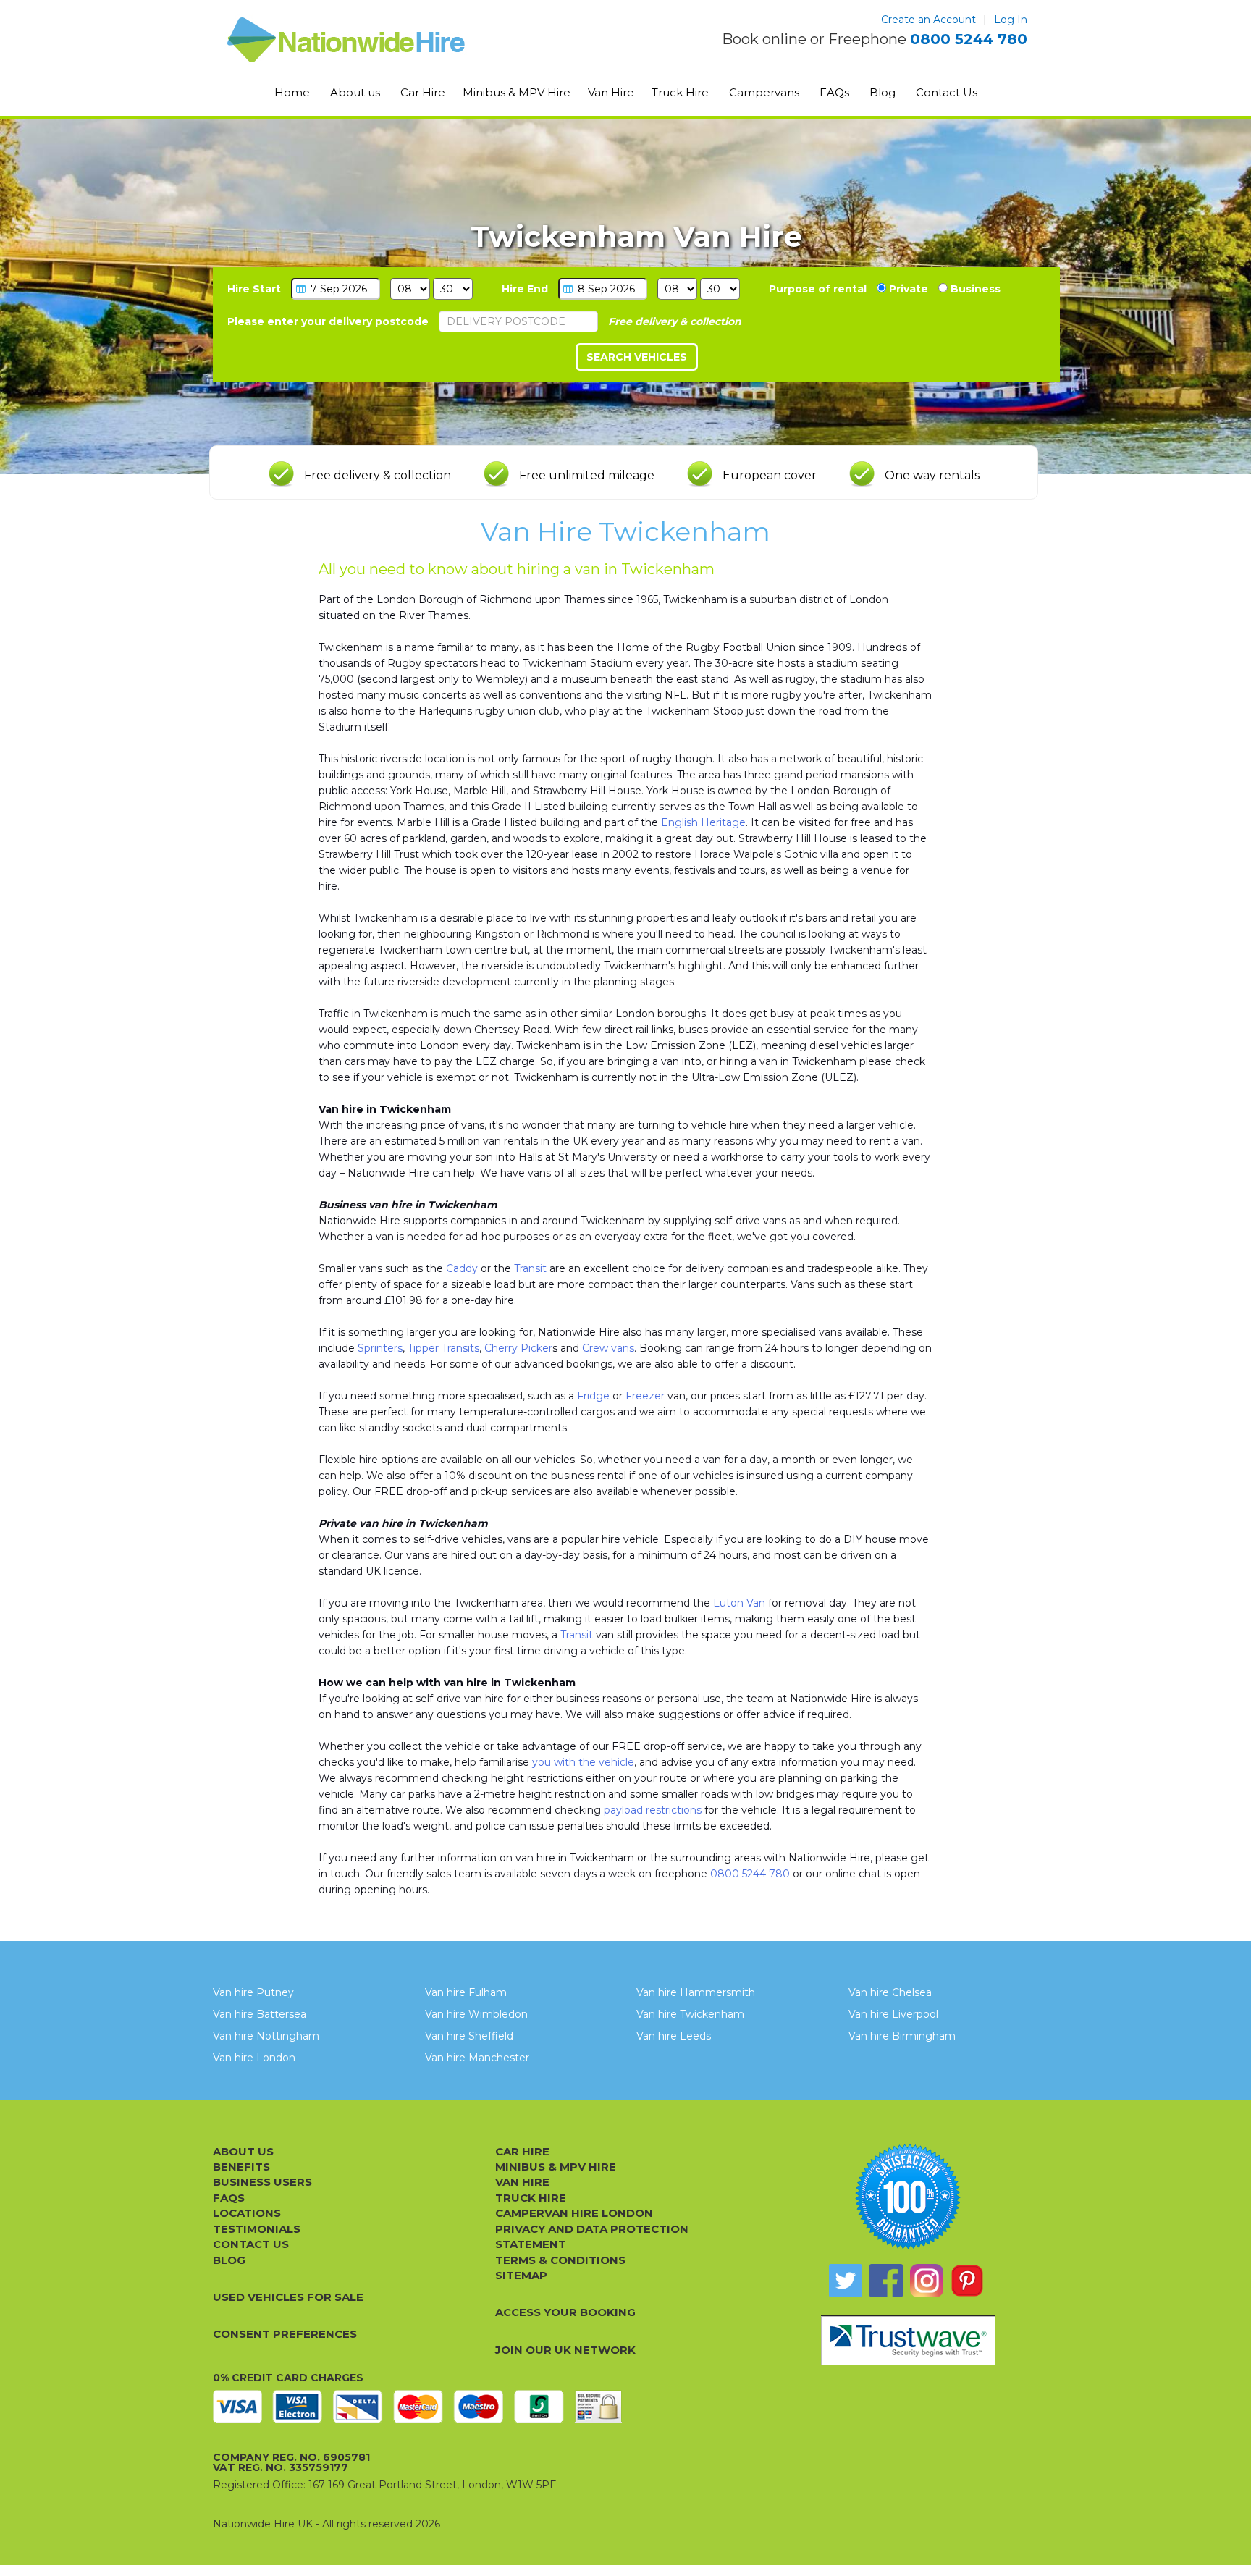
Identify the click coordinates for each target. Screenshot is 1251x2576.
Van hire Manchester (477, 2058)
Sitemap (521, 2275)
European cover (770, 475)
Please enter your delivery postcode (328, 321)
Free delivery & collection (378, 475)
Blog (883, 92)
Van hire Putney (253, 1992)
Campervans (764, 92)
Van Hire (611, 92)
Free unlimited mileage (587, 475)
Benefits (241, 2167)
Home (292, 92)
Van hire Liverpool (893, 2014)
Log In (1011, 20)
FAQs (834, 92)
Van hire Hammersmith (696, 1992)
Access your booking (565, 2312)
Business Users (262, 2182)
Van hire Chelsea (890, 1992)
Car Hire (423, 92)
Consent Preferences (285, 2334)
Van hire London (254, 2058)
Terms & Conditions (560, 2260)
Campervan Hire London (574, 2213)
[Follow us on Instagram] (927, 2281)
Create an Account (928, 20)
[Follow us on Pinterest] (967, 2281)
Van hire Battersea (260, 2014)
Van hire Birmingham (902, 2036)
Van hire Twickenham (690, 2014)
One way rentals (932, 475)
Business (974, 289)
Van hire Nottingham (266, 2036)
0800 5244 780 (969, 39)
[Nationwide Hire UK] (385, 40)
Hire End (525, 289)
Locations (247, 2213)
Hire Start (254, 289)
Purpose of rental (818, 289)
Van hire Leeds (674, 2036)
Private (907, 289)
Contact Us (947, 92)
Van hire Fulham (466, 1992)
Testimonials (257, 2229)
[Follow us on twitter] (846, 2281)
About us (355, 92)
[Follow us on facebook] (886, 2281)
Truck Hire (680, 92)
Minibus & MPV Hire (517, 92)
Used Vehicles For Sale (288, 2297)
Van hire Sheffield (469, 2036)
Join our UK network (565, 2350)
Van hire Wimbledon (476, 2014)
